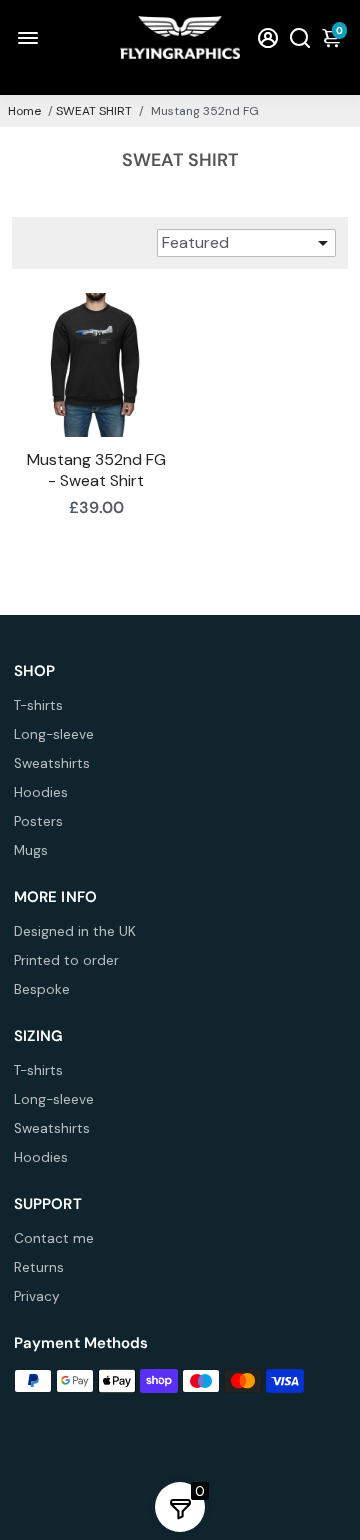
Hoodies (41, 792)
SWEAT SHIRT (94, 111)
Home (24, 111)
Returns (39, 1267)
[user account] (268, 37)
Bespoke (42, 989)
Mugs (31, 850)
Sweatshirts (52, 763)
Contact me (54, 1238)
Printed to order (66, 960)
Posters (38, 821)
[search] (300, 37)
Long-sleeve (54, 734)
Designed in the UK (75, 931)
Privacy (37, 1296)
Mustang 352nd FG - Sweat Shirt (96, 470)
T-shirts (38, 705)
